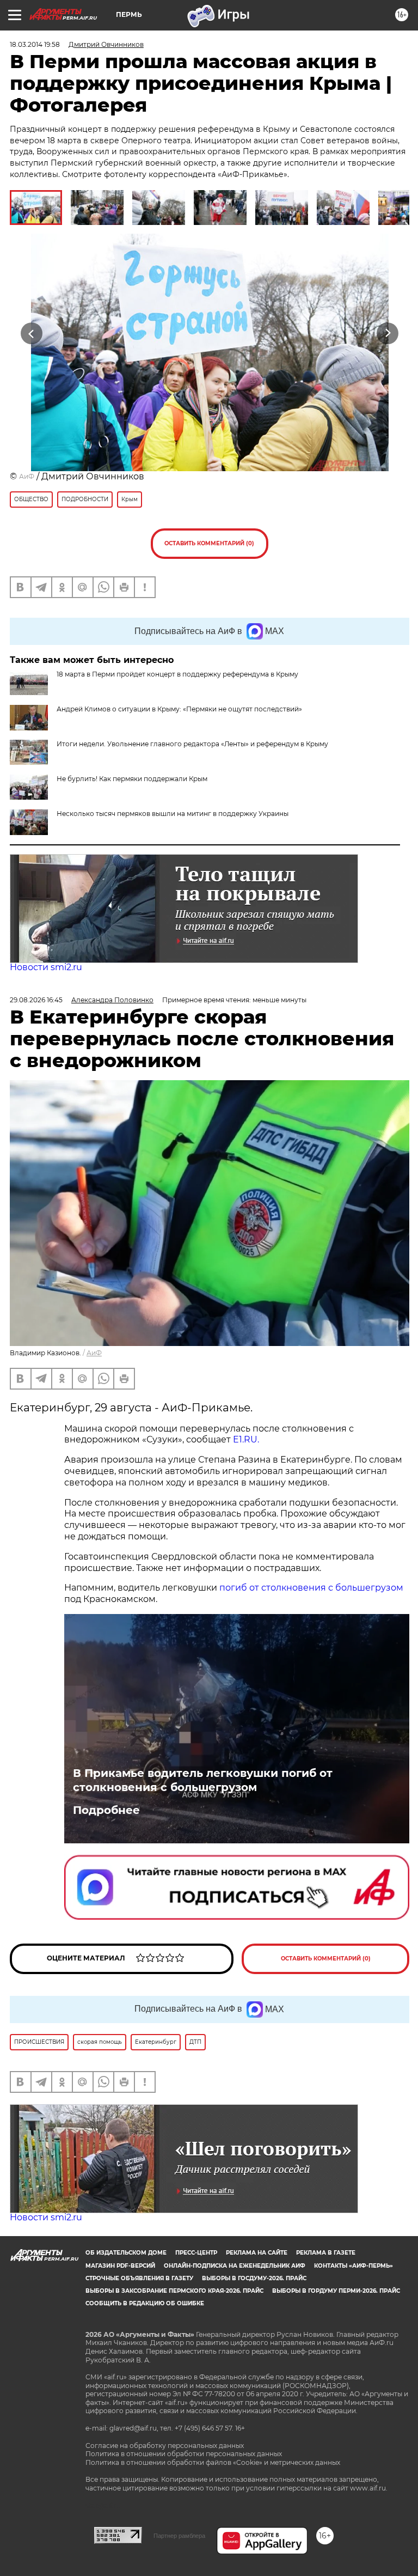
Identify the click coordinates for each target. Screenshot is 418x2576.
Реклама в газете (326, 2253)
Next (388, 333)
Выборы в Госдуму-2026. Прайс (254, 2278)
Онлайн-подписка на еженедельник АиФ (235, 2266)
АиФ (27, 476)
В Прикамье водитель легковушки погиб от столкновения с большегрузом (203, 1780)
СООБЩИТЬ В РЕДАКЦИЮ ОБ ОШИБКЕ (145, 2303)
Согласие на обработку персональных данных (165, 2446)
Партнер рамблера (179, 2536)
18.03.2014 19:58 (35, 44)
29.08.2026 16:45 (36, 1000)
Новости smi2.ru (46, 967)
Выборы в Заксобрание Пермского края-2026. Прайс (174, 2291)
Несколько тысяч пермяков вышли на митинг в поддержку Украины (173, 814)
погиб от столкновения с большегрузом (310, 1588)
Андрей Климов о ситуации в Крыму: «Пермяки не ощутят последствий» (179, 709)
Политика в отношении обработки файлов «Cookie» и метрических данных (213, 2462)
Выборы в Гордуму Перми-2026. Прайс (336, 2291)
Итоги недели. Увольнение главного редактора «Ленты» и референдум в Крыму (192, 744)
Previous (31, 333)
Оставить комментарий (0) (209, 543)
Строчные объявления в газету (139, 2278)
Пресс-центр (196, 2253)
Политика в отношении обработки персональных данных (184, 2454)
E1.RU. (245, 1439)
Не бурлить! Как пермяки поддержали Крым (132, 779)
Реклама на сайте (257, 2253)
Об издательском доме (126, 2253)
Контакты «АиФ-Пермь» (354, 2266)
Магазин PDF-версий (120, 2266)
